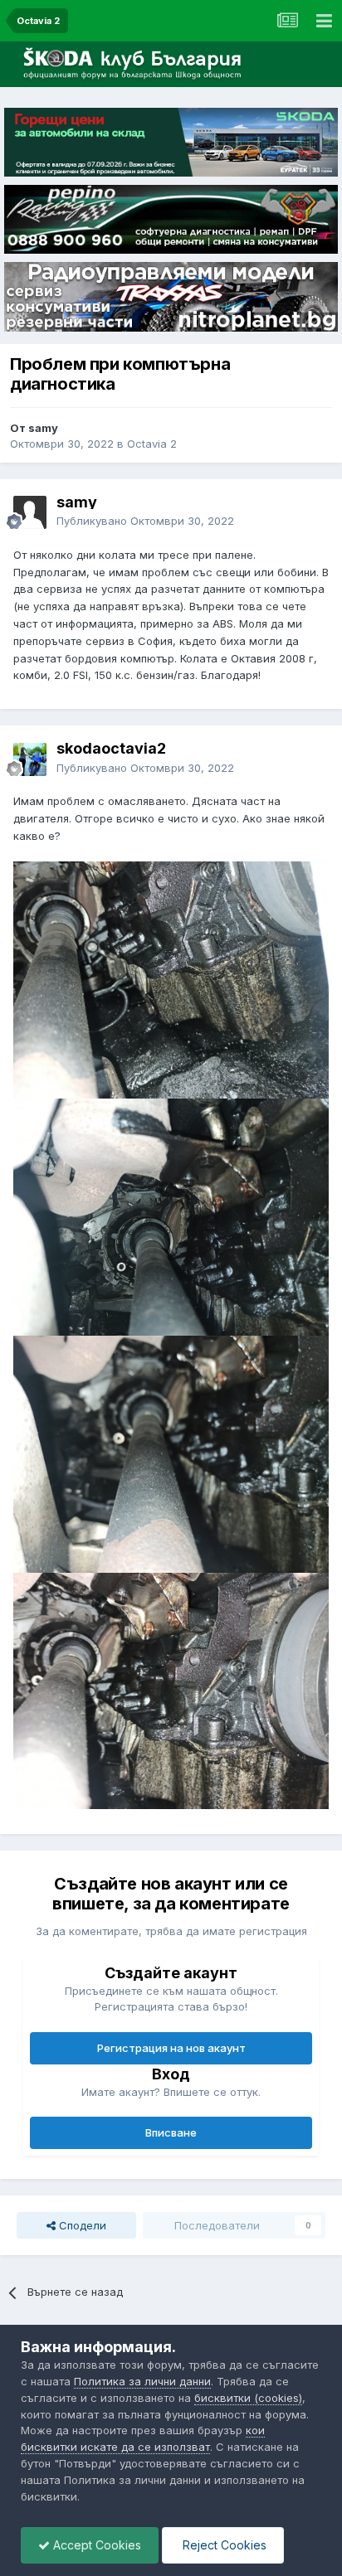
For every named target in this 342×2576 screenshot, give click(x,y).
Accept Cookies (95, 2545)
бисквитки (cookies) (248, 2398)
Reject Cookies (223, 2545)
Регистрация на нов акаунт (171, 2048)
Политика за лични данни (142, 2381)
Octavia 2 (152, 444)
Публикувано (145, 521)
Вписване (171, 2132)
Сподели (81, 2225)
